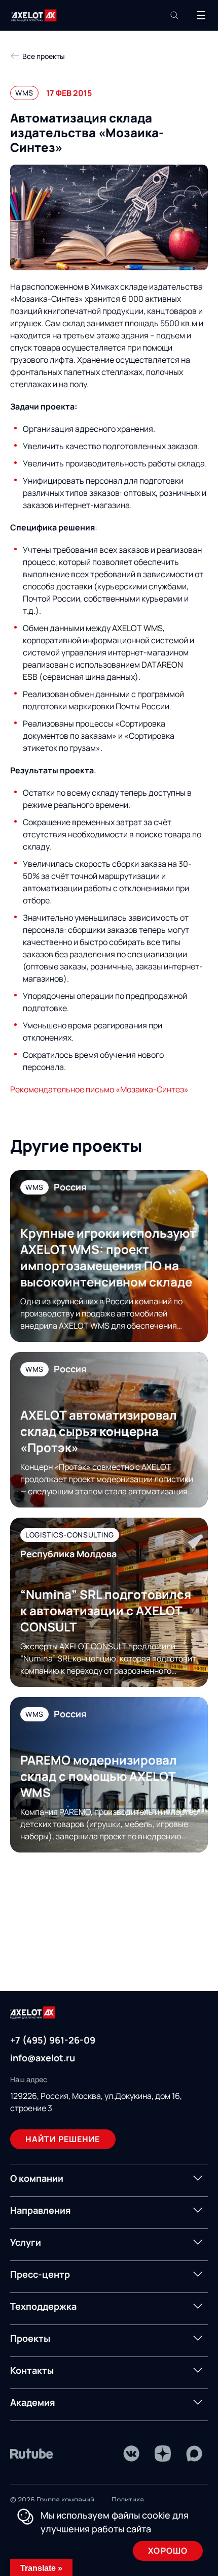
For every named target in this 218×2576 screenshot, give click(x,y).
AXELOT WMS (137, 628)
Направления (41, 2210)
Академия (33, 2402)
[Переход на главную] (34, 15)
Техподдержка (43, 2306)
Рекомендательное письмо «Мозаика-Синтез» (99, 1089)
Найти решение (63, 2139)
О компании (37, 2178)
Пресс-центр (40, 2274)
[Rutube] (32, 2454)
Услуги (26, 2242)
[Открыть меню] (201, 15)
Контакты (32, 2370)
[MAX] (194, 2454)
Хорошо (168, 2551)
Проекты (30, 2338)
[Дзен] (163, 2454)
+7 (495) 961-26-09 (53, 2040)
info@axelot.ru (43, 2058)
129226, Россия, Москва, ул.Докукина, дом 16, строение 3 (96, 2102)
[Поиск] (174, 15)
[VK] (131, 2454)
